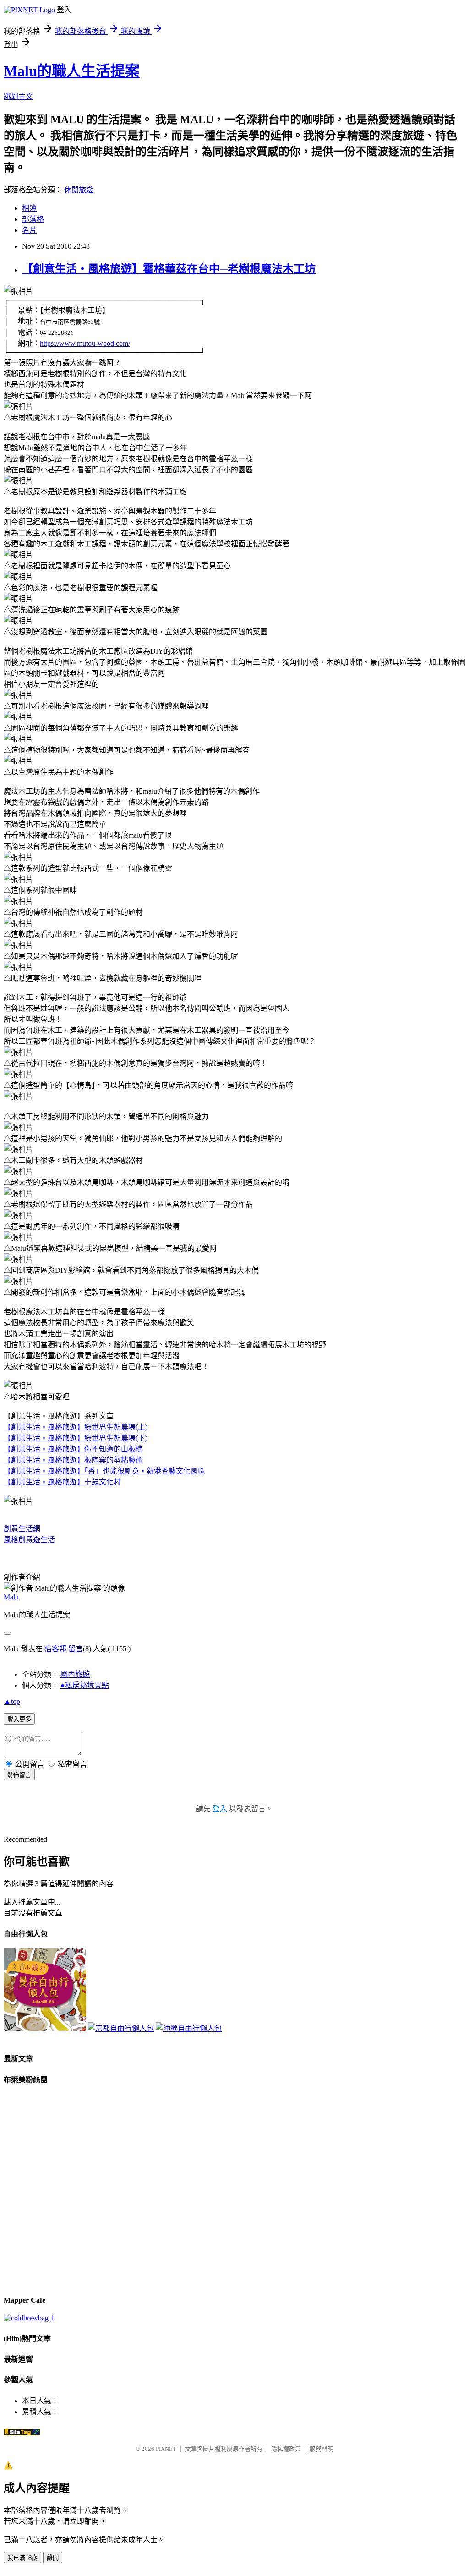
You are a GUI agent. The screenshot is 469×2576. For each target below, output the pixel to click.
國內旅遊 (75, 1674)
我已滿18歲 (22, 2558)
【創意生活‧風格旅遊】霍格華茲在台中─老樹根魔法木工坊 (169, 269)
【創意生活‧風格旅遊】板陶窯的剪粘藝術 (73, 1460)
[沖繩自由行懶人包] (189, 2028)
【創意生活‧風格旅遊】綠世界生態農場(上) (76, 1427)
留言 (76, 1649)
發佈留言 (19, 1775)
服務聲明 (322, 2449)
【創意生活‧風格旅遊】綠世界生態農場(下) (76, 1438)
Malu (11, 1597)
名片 (29, 230)
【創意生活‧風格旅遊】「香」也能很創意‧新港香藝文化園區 (104, 1471)
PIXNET (166, 2449)
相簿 (29, 208)
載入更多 (19, 1719)
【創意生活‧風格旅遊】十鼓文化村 (62, 1482)
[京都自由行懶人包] (121, 2028)
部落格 (33, 219)
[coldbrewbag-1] (29, 2318)
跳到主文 (18, 96)
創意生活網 (22, 1529)
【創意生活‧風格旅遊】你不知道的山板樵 (73, 1449)
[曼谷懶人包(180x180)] (45, 2028)
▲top (12, 1701)
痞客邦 (55, 1649)
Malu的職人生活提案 (72, 71)
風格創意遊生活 (29, 1540)
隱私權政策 (286, 2449)
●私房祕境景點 (85, 1685)
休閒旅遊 (79, 190)
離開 (53, 2558)
